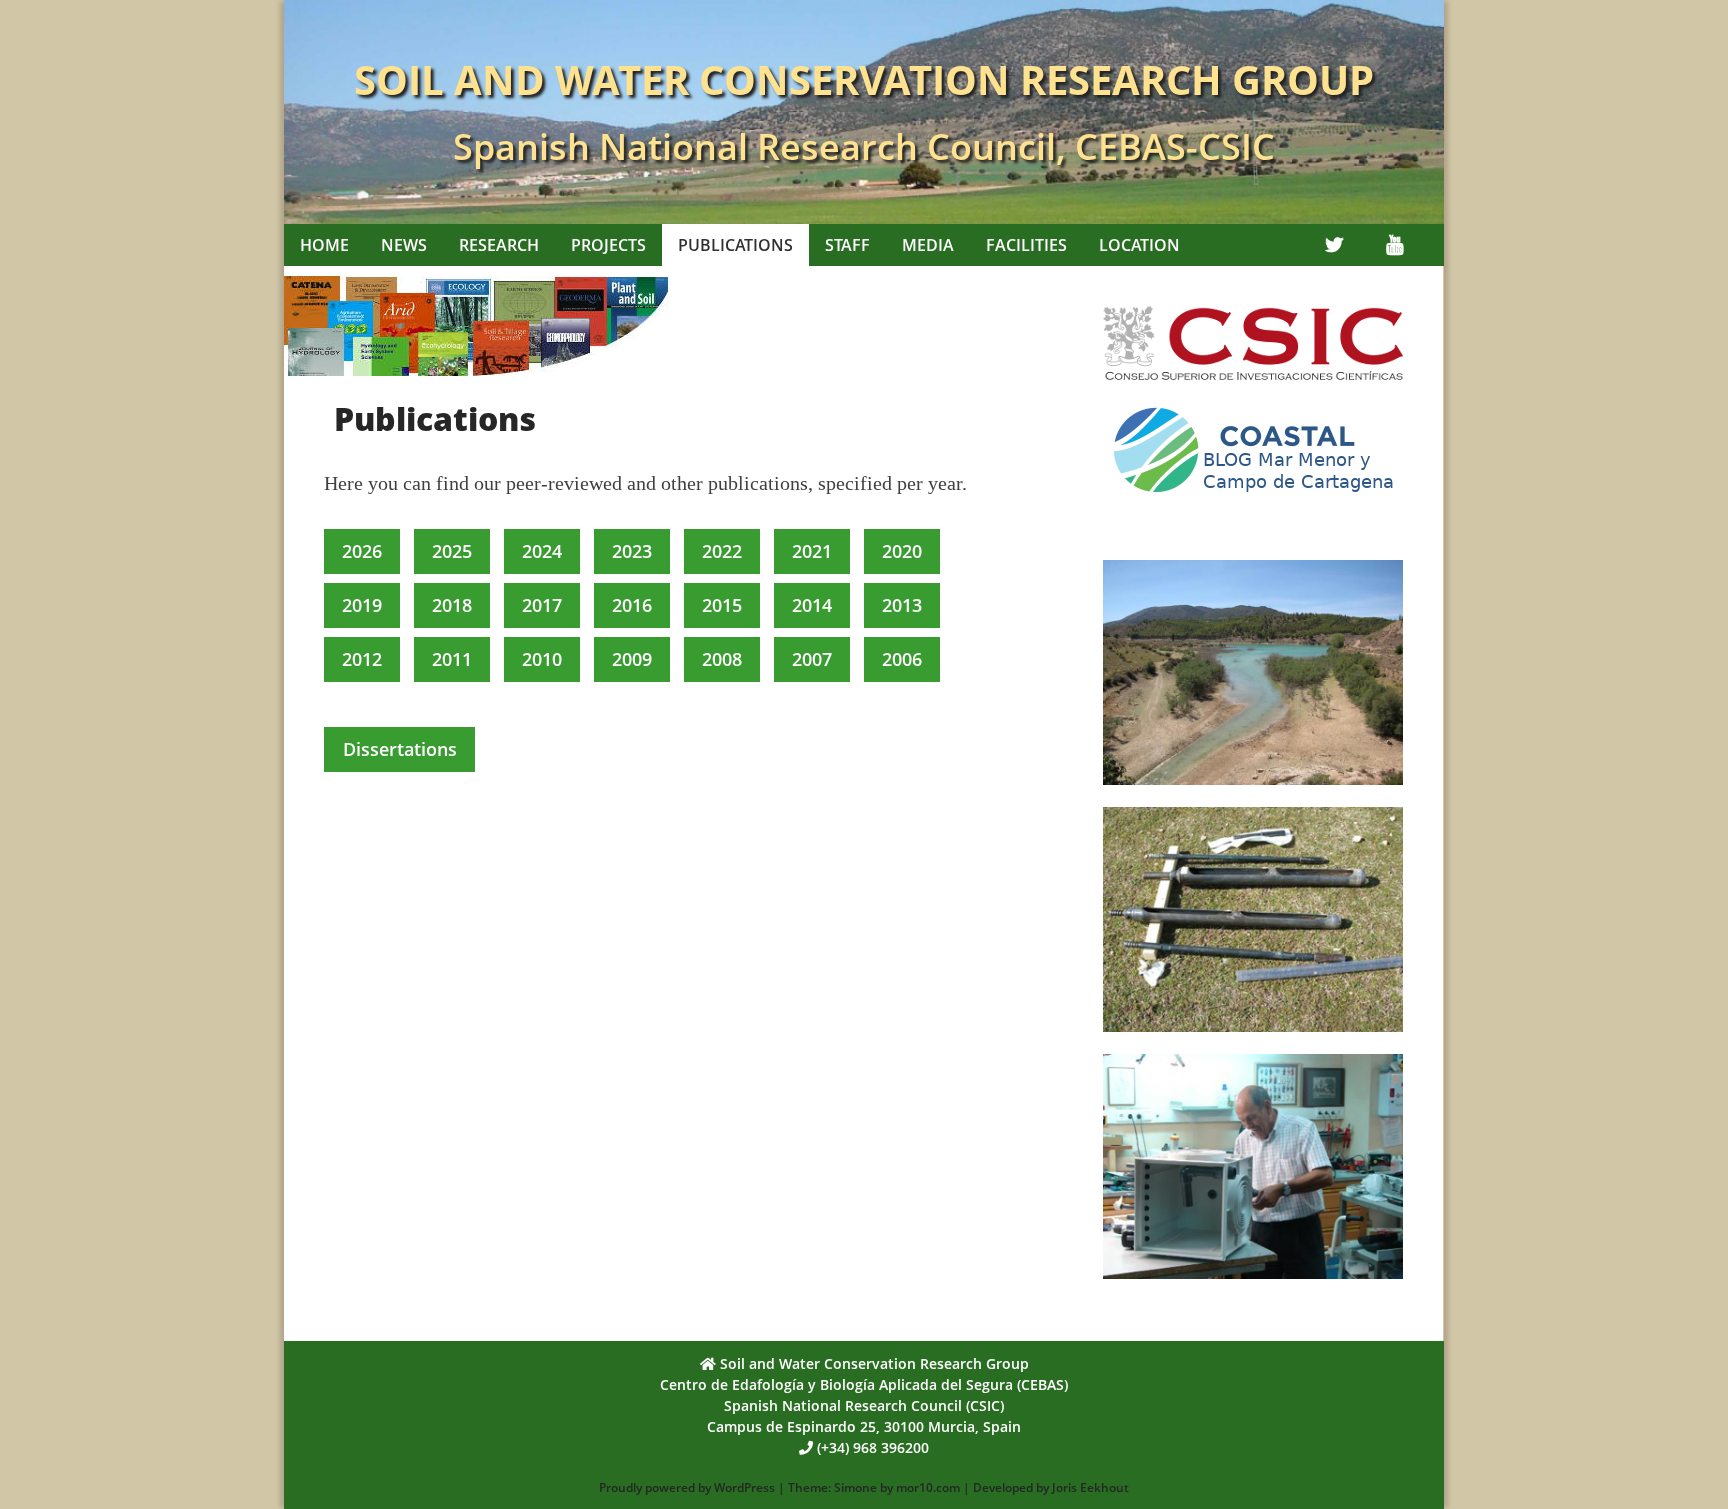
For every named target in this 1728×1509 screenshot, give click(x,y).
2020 (902, 551)
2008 (722, 659)
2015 (722, 605)
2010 (542, 659)
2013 (902, 605)
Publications (735, 245)
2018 (452, 605)
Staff (847, 245)
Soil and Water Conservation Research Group (864, 79)
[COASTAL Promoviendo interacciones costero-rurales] (1253, 500)
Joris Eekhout (1090, 1487)
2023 (632, 551)
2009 (632, 659)
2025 (452, 551)
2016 (632, 605)
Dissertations (400, 749)
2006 (902, 659)
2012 (362, 659)
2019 (362, 605)
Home (324, 245)
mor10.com (928, 1487)
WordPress (744, 1487)
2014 (812, 605)
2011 (452, 659)
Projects (608, 245)
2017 (542, 605)
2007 (812, 659)
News (404, 245)
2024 (542, 551)
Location (1139, 245)
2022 (722, 551)
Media (928, 245)
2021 (812, 551)
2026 (362, 551)
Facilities (1026, 245)
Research (499, 245)
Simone (855, 1487)
